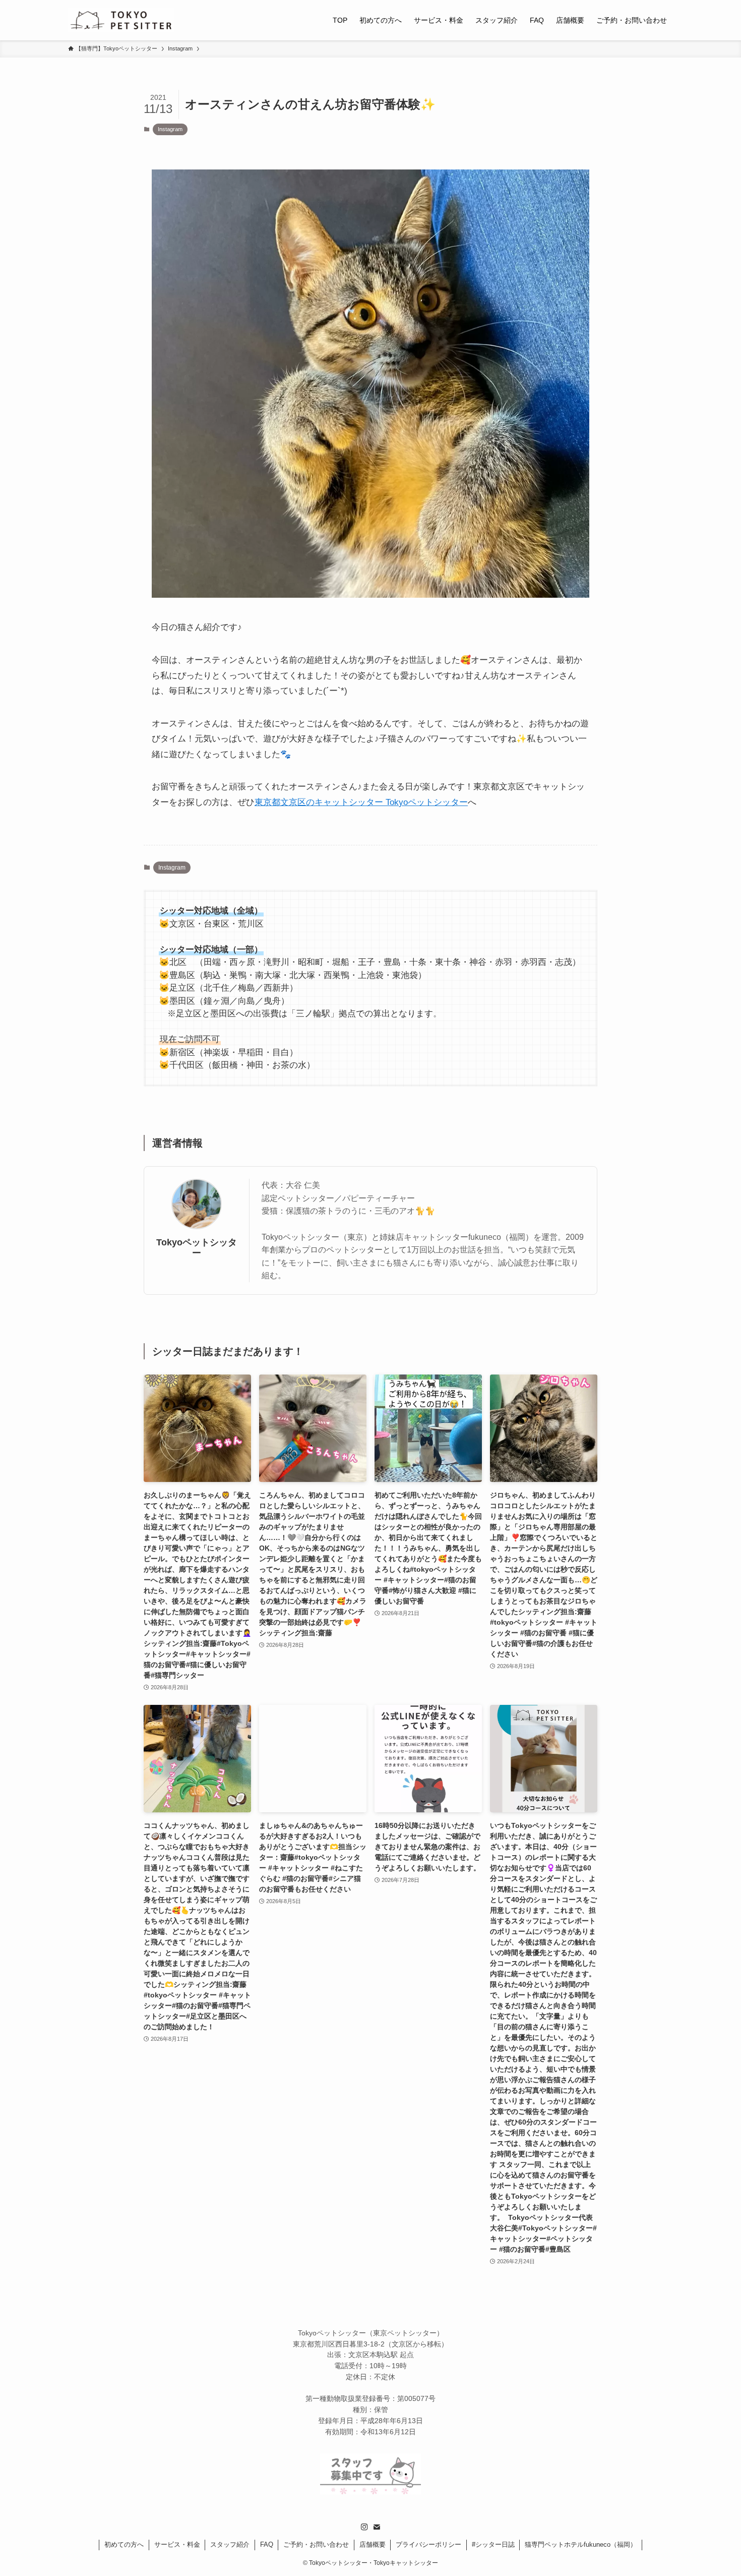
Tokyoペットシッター (197, 1248)
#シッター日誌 (493, 2544)
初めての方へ (124, 2544)
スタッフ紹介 (230, 2544)
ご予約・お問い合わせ (316, 2544)
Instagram (170, 129)
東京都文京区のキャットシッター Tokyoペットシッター (361, 802)
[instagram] (364, 2527)
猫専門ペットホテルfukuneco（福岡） (581, 2544)
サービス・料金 (177, 2544)
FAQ (267, 2544)
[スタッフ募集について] (371, 2492)
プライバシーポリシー (428, 2544)
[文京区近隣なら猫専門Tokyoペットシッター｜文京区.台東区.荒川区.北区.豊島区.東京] (121, 20)
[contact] (377, 2527)
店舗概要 (373, 2544)
